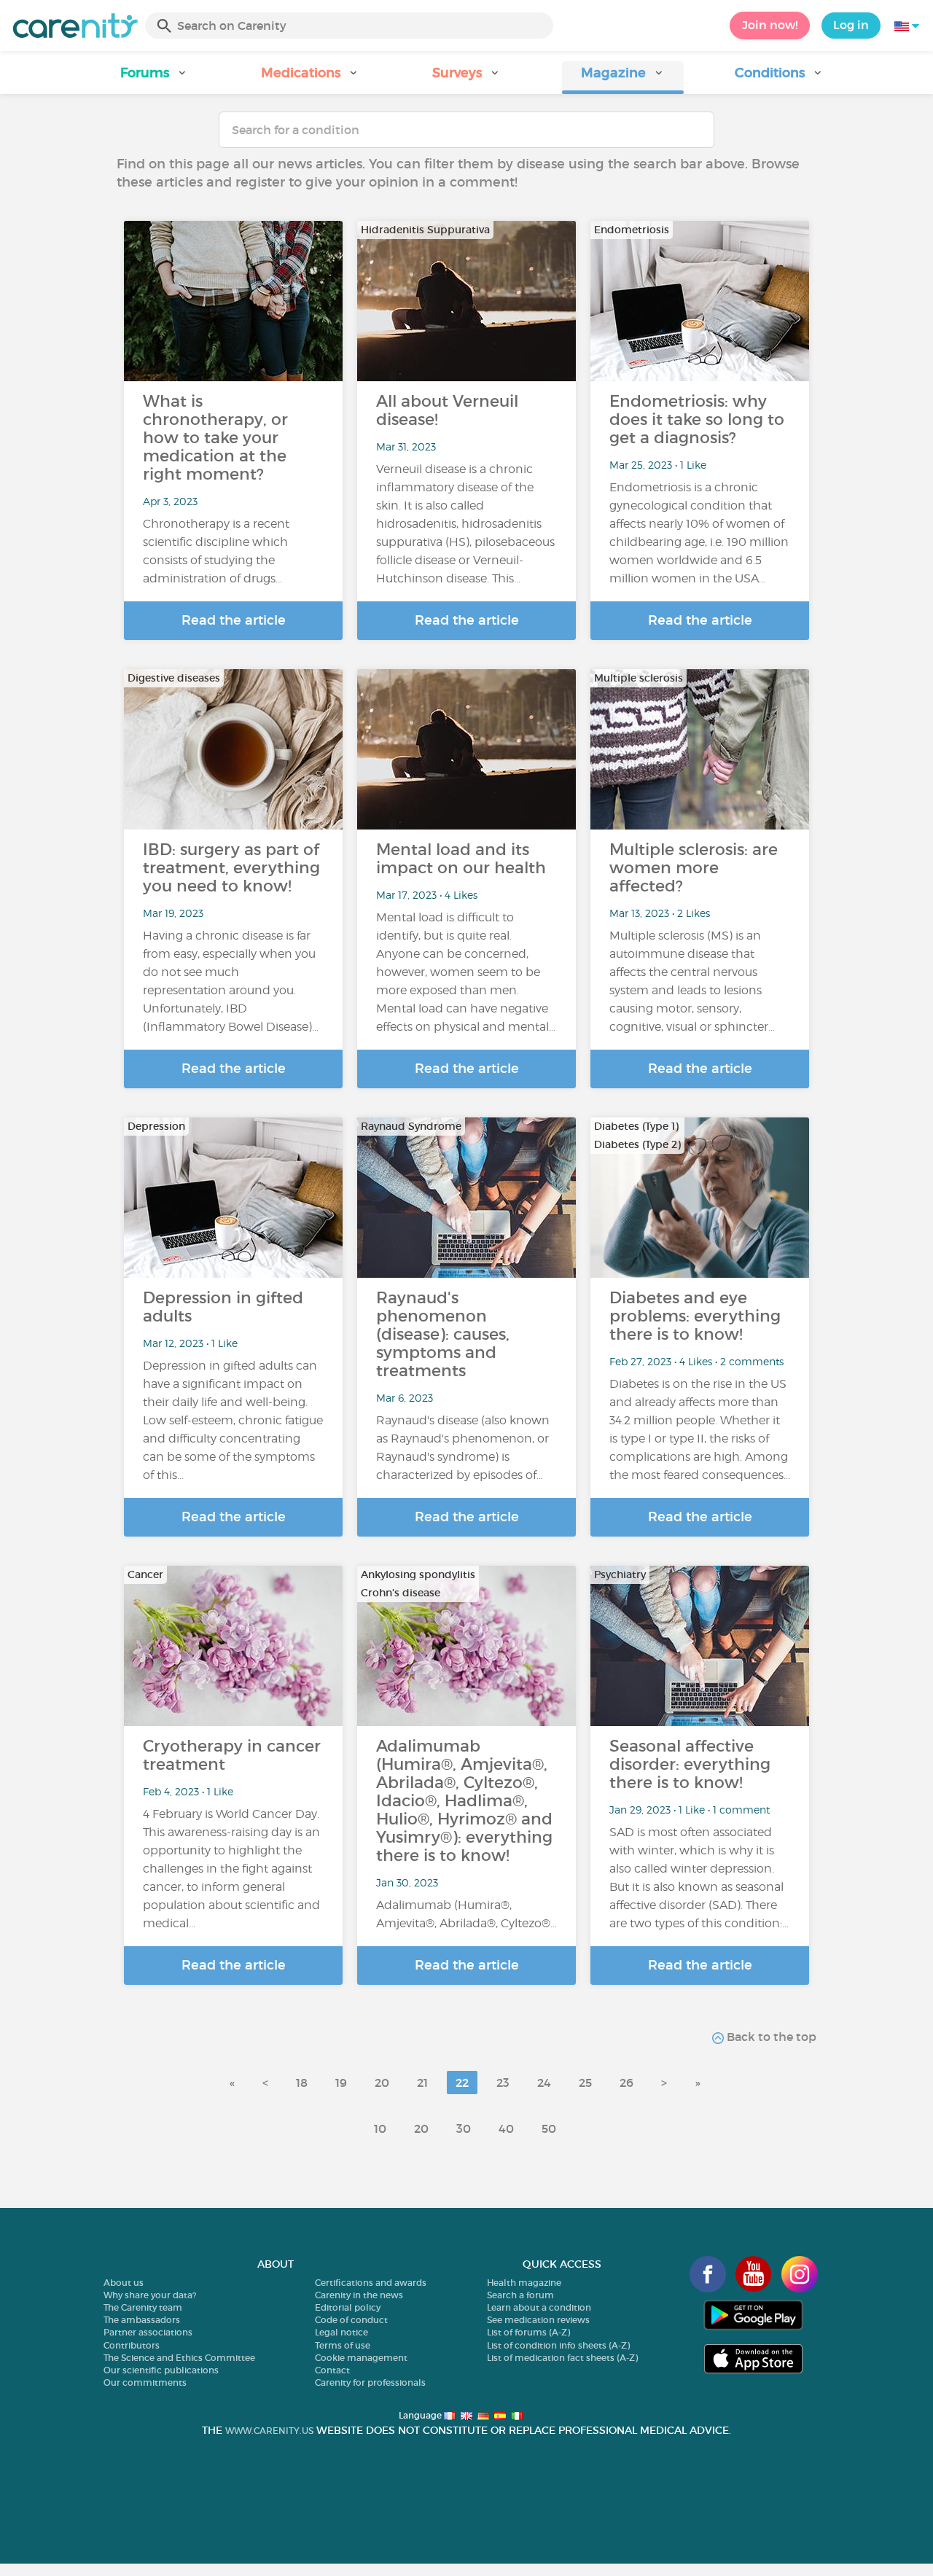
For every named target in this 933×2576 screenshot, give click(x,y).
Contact (332, 2370)
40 (506, 2128)
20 (382, 2083)
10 (380, 2128)
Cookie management (361, 2358)
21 (422, 2083)
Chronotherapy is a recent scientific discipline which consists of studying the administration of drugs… (216, 551)
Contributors (132, 2345)
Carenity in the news (359, 2295)
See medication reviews (538, 2320)
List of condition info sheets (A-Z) (558, 2345)
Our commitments (145, 2382)
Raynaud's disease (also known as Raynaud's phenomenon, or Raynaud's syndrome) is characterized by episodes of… (463, 1448)
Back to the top (770, 2037)
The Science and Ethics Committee (179, 2358)
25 (585, 2083)
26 (626, 2083)
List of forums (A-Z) (528, 2332)
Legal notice (341, 2332)
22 (462, 2083)
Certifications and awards (371, 2283)
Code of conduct (351, 2320)
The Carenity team (143, 2307)
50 (549, 2128)
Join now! (770, 25)
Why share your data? (150, 2295)
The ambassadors (142, 2320)
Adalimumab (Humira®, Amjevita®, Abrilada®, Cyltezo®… (466, 1914)
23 (503, 2083)
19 (341, 2083)
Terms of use (343, 2345)
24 (544, 2083)
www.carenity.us (269, 2431)
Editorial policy (348, 2307)
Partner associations (148, 2332)
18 (302, 2083)
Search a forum (520, 2295)
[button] (154, 78)
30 (464, 2128)
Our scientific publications (161, 2370)
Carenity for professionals (370, 2382)
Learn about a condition (539, 2307)
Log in (851, 25)
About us (124, 2283)
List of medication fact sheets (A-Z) (562, 2358)
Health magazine (524, 2283)
